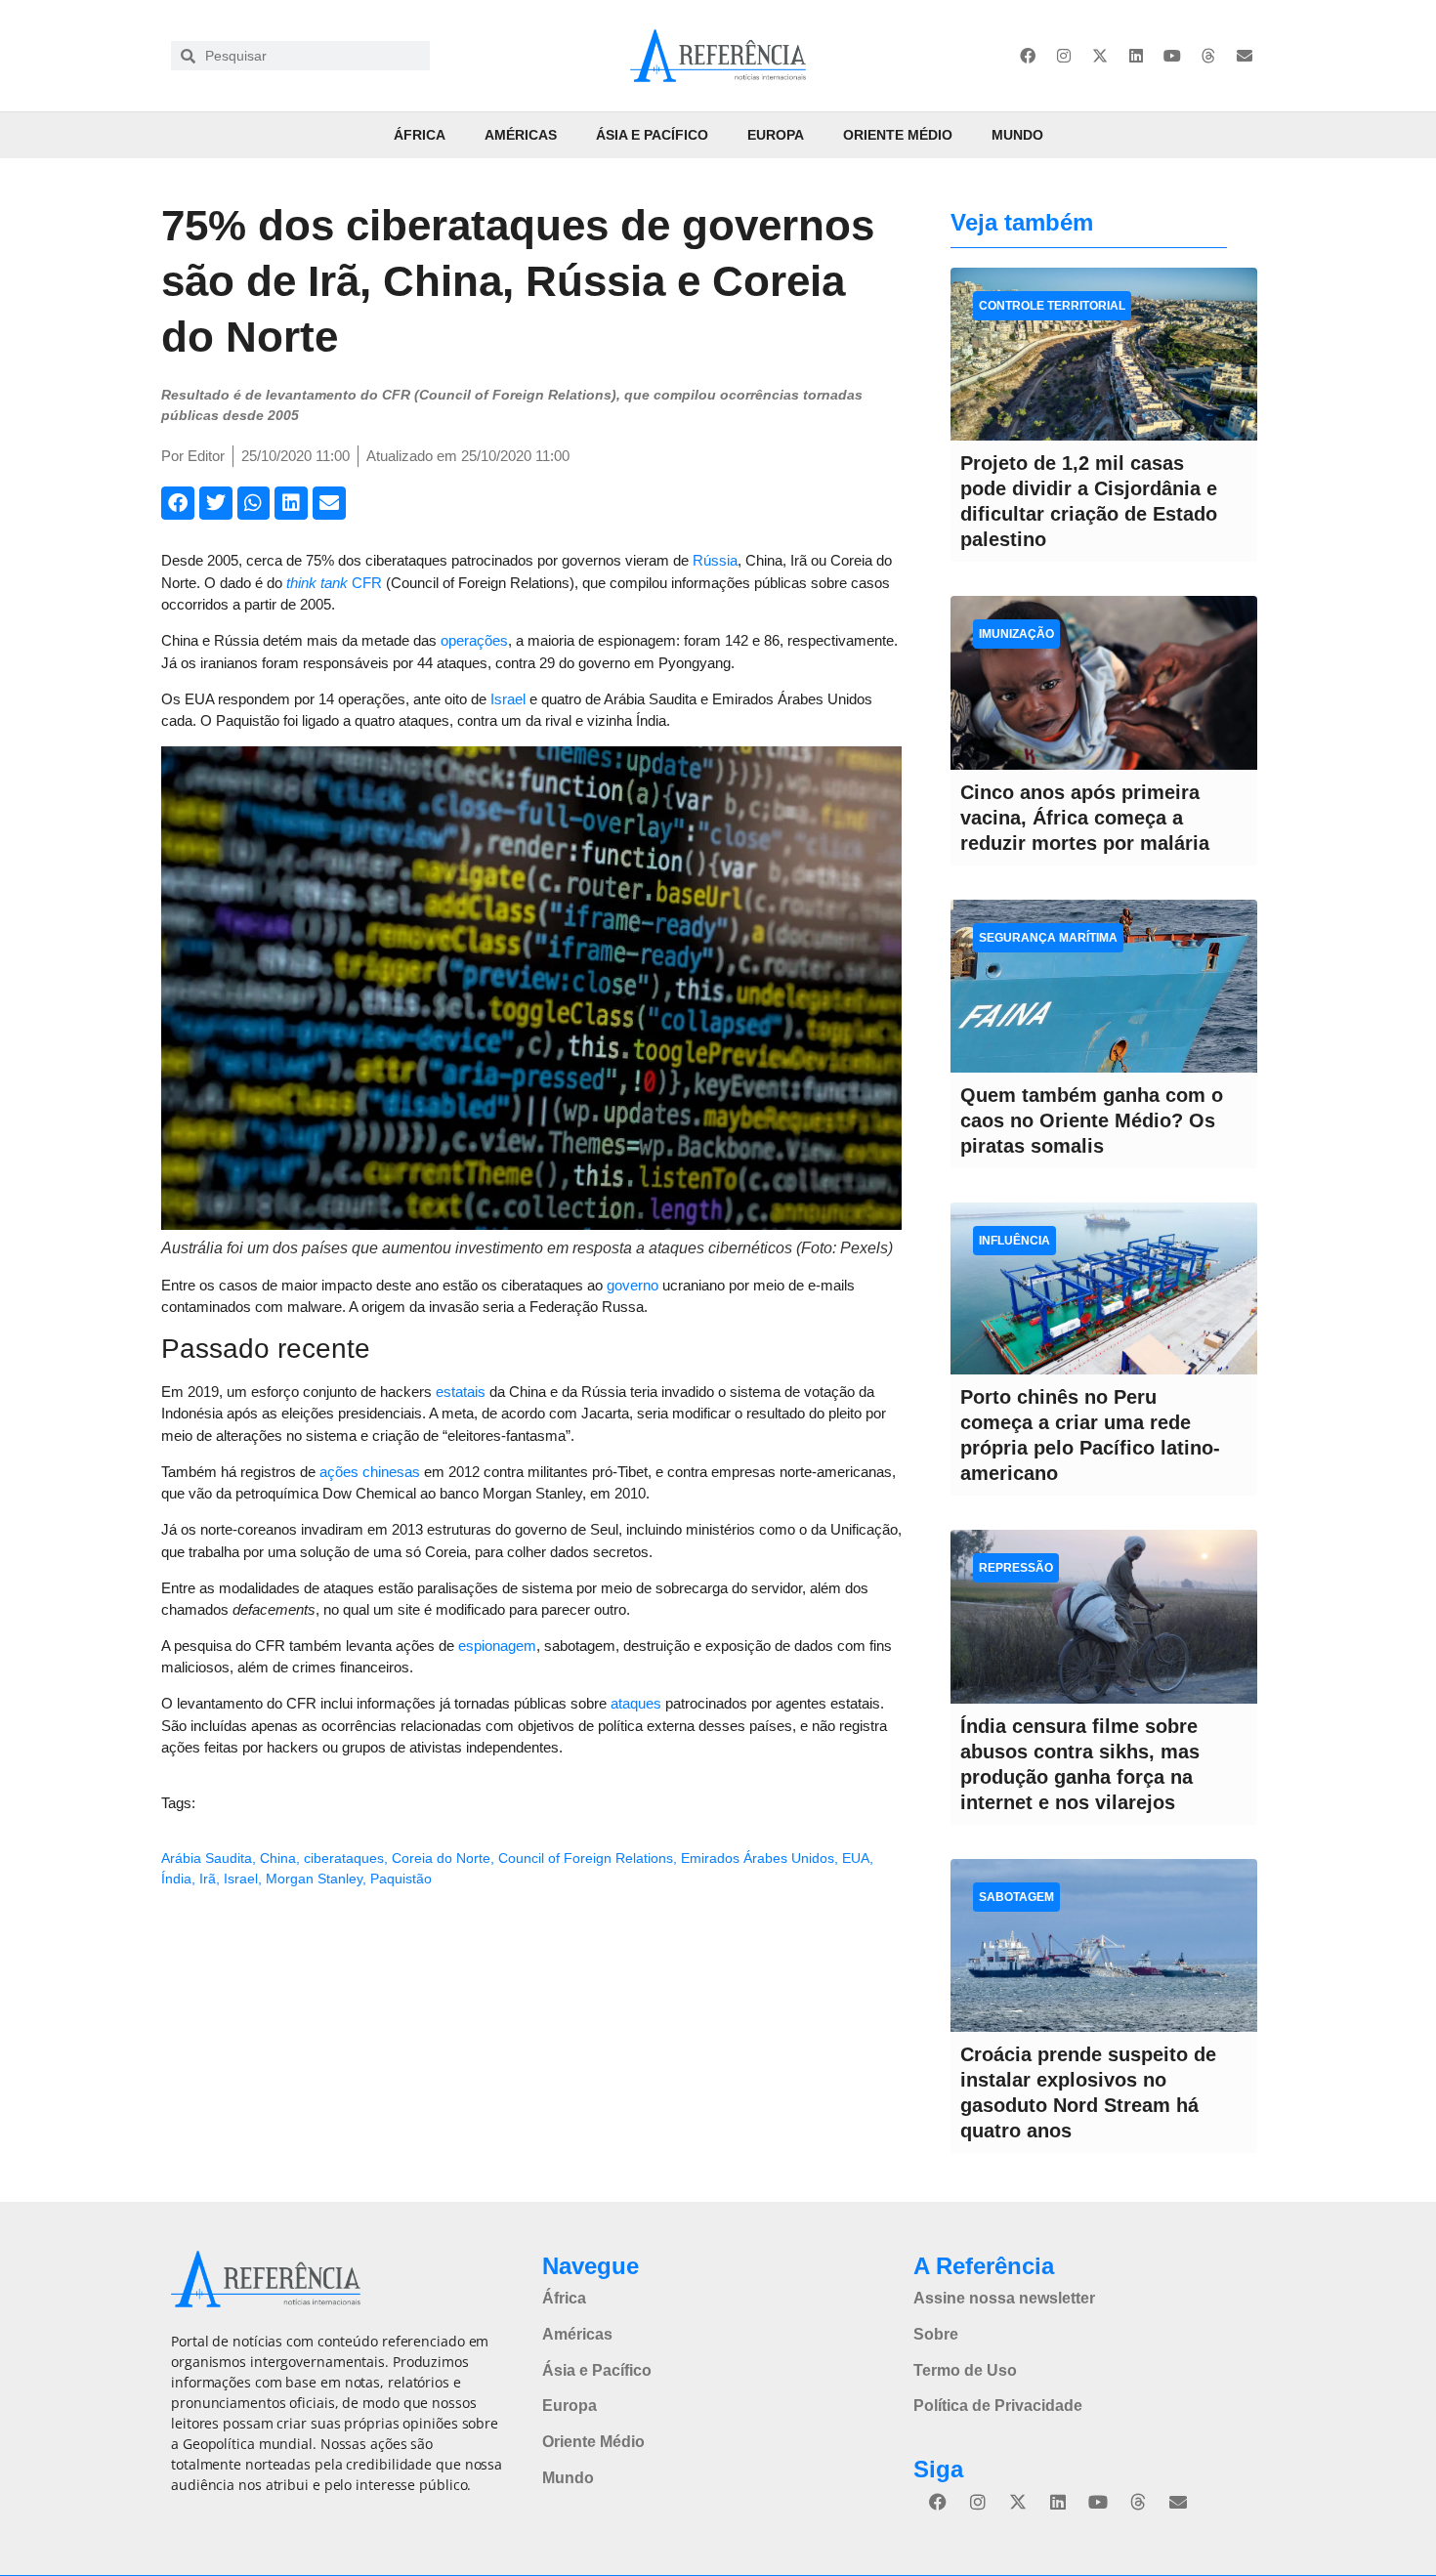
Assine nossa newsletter (1004, 2298)
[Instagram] (1064, 56)
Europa (776, 135)
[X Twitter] (1100, 56)
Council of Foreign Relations (586, 1858)
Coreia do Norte (441, 1858)
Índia (176, 1879)
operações (474, 640)
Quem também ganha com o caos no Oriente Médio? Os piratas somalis (1092, 1120)
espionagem (497, 1646)
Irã (208, 1879)
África (420, 135)
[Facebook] (1028, 56)
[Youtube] (1172, 56)
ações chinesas (370, 1472)
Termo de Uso (965, 2370)
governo (633, 1285)
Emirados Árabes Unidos (758, 1858)
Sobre (936, 2334)
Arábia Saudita (207, 1858)
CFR (334, 583)
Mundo (1017, 135)
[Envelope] (1245, 56)
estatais (461, 1392)
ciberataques (344, 1858)
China (278, 1858)
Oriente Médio (898, 135)
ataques (636, 1703)
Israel (508, 699)
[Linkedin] (1136, 56)
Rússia (715, 560)
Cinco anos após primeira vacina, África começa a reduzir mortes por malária (1085, 818)
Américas (521, 135)
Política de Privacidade (998, 2406)
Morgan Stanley (314, 1879)
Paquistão (401, 1879)
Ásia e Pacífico (652, 135)
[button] (178, 503)
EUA (856, 1858)
